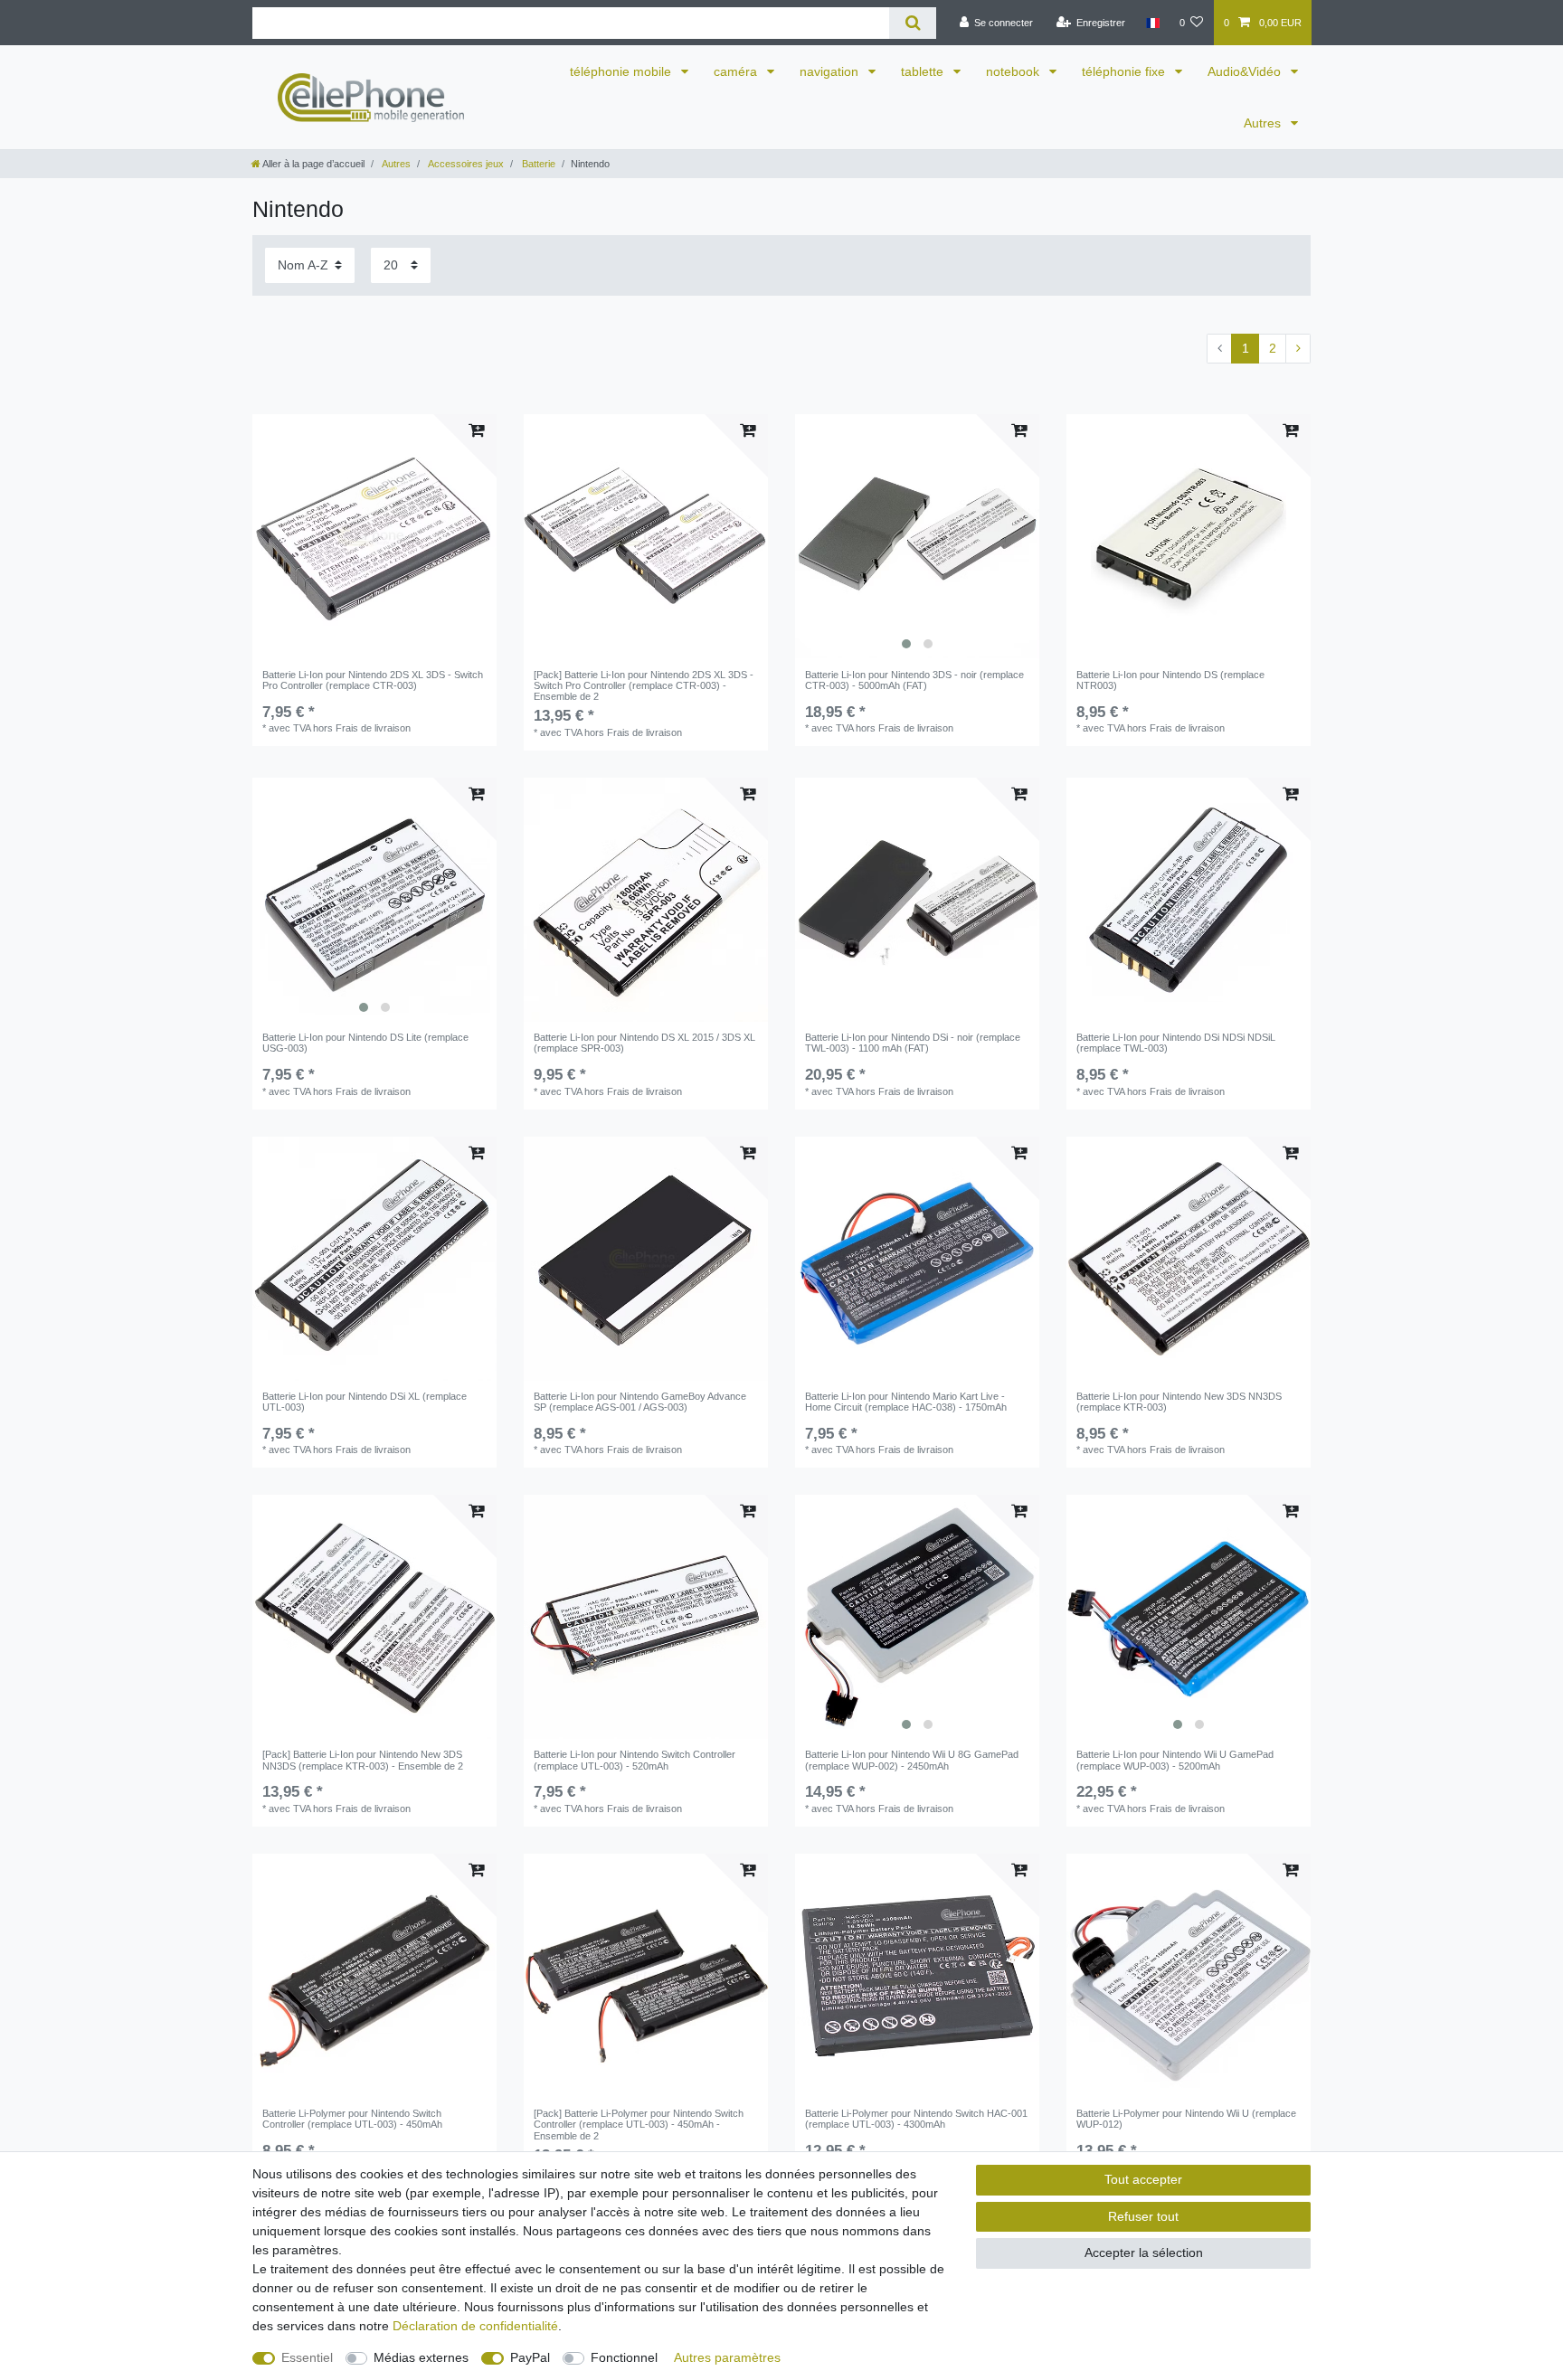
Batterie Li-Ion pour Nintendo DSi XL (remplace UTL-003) (365, 1402)
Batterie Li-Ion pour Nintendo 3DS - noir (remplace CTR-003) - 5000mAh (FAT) (914, 680)
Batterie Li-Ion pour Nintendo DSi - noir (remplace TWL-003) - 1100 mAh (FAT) (913, 1043)
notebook (1014, 71)
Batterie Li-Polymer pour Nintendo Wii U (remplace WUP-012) (1186, 2119)
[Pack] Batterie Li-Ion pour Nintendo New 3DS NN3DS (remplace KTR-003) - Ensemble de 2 (363, 1760)
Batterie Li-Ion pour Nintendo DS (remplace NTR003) (1170, 680)
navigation (831, 71)
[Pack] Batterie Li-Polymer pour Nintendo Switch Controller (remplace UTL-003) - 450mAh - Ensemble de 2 (639, 2125)
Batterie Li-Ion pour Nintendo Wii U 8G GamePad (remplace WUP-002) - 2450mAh (912, 1760)
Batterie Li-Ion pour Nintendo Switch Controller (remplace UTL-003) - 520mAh (635, 1760)
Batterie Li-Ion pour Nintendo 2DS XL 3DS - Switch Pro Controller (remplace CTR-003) (373, 680)
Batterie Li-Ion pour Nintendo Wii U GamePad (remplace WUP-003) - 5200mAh (1175, 1760)
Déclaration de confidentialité (475, 2326)
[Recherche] (912, 23)
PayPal (530, 2357)
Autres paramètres (727, 2357)
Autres (1264, 123)
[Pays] (1152, 23)
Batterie (537, 164)
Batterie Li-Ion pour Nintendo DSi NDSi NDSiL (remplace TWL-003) (1176, 1043)
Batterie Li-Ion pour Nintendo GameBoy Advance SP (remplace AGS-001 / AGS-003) (640, 1402)
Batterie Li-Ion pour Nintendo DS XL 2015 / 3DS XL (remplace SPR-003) (644, 1043)
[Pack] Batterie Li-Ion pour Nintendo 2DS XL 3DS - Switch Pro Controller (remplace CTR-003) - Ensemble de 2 (644, 686)
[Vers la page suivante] (1298, 349)
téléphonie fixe (1125, 71)
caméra (737, 71)
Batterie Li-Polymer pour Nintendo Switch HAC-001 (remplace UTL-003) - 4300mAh (916, 2119)
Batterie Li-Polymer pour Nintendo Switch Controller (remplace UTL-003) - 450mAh (352, 2119)
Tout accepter (1143, 2179)
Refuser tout (1143, 2216)
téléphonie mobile (622, 71)
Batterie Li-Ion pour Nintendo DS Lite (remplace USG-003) (365, 1043)
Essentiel (307, 2357)
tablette (924, 71)
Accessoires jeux (465, 164)
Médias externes (421, 2357)
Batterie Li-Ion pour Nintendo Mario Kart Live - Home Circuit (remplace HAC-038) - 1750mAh (906, 1402)
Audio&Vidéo (1246, 71)
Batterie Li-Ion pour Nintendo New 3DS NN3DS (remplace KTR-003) (1179, 1402)
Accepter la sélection (1144, 2252)
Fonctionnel (624, 2357)
